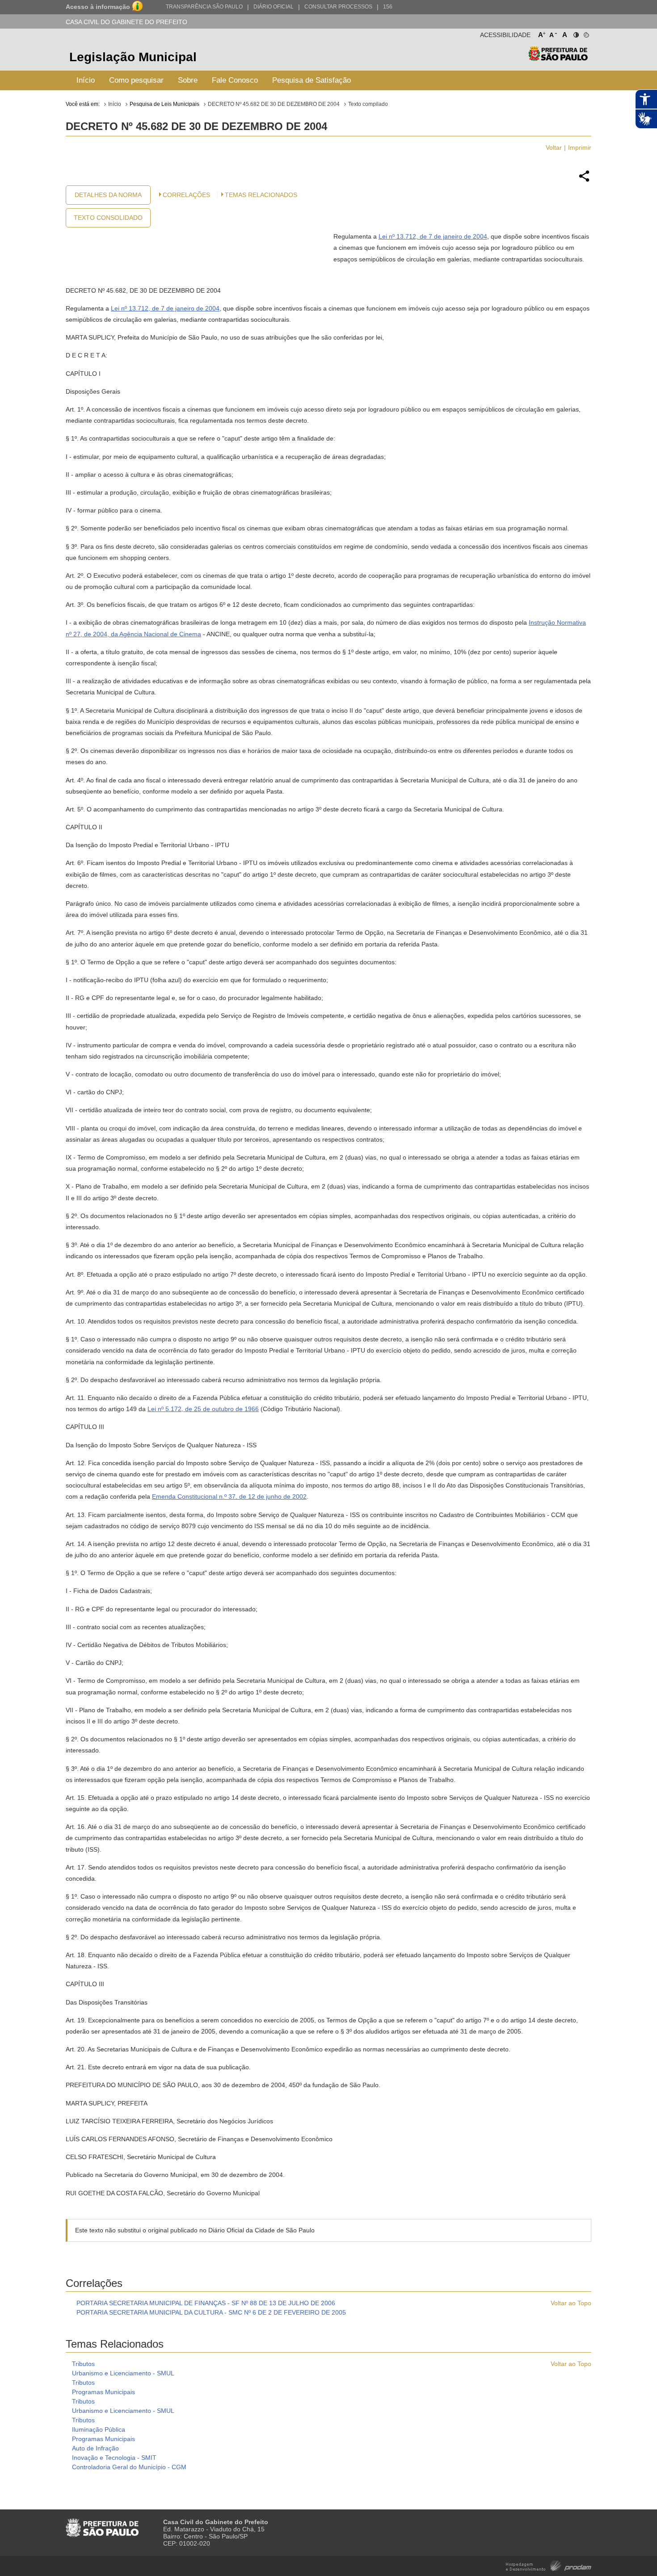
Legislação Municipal (133, 57)
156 (388, 7)
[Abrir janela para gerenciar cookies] (586, 33)
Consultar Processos (338, 7)
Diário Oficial (274, 7)
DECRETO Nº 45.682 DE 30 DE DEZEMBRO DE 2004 (274, 104)
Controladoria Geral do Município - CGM (129, 2467)
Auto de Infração (95, 2448)
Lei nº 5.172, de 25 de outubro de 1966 (203, 1409)
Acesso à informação (98, 7)
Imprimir (580, 147)
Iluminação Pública (99, 2429)
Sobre (188, 80)
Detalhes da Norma (108, 195)
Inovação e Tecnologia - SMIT (114, 2458)
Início (86, 80)
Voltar (554, 147)
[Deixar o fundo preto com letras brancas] (575, 33)
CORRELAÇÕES (186, 195)
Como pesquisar (136, 80)
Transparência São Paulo (204, 7)
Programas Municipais (103, 2392)
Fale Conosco (235, 80)
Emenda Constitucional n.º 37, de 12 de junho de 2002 (229, 1496)
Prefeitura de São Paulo (558, 58)
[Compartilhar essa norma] (584, 181)
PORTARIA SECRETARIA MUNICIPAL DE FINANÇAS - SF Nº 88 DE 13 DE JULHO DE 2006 (206, 2303)
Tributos (83, 2364)
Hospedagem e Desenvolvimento (549, 2565)
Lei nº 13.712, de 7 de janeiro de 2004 (433, 236)
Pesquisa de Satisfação (312, 80)
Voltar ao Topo (571, 2303)
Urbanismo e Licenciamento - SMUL (123, 2373)
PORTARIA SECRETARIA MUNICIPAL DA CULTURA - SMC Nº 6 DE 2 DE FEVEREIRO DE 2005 (211, 2312)
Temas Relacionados (261, 195)
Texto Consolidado (108, 218)
